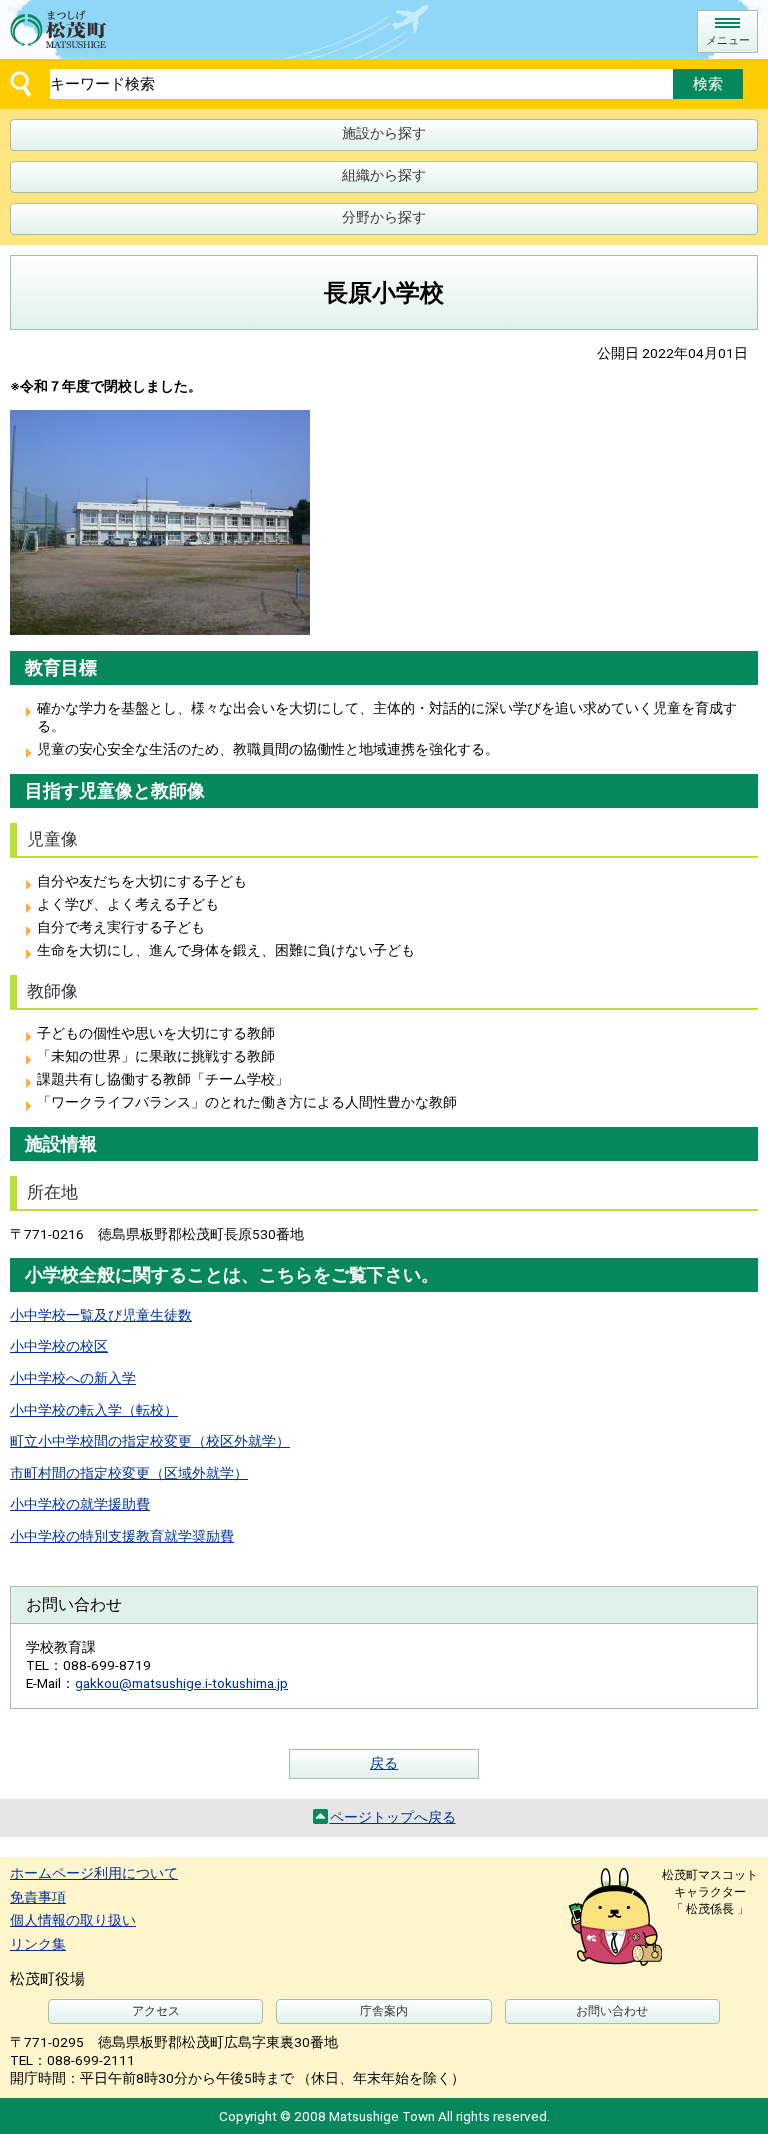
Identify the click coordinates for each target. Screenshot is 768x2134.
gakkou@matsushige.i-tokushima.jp (181, 1683)
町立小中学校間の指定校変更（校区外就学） (150, 1441)
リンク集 (38, 1944)
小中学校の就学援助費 (80, 1504)
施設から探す (384, 133)
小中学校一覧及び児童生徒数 (101, 1315)
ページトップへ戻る (393, 1817)
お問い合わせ (612, 2011)
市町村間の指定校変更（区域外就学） (129, 1473)
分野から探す (384, 217)
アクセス (156, 2011)
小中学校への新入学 (73, 1378)
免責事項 (38, 1897)
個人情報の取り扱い (73, 1920)
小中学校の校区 (59, 1346)
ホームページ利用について (94, 1873)
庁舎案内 (384, 2011)
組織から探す (384, 175)
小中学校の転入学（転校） (94, 1410)
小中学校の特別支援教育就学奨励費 (122, 1536)
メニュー (728, 40)
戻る (384, 1763)
